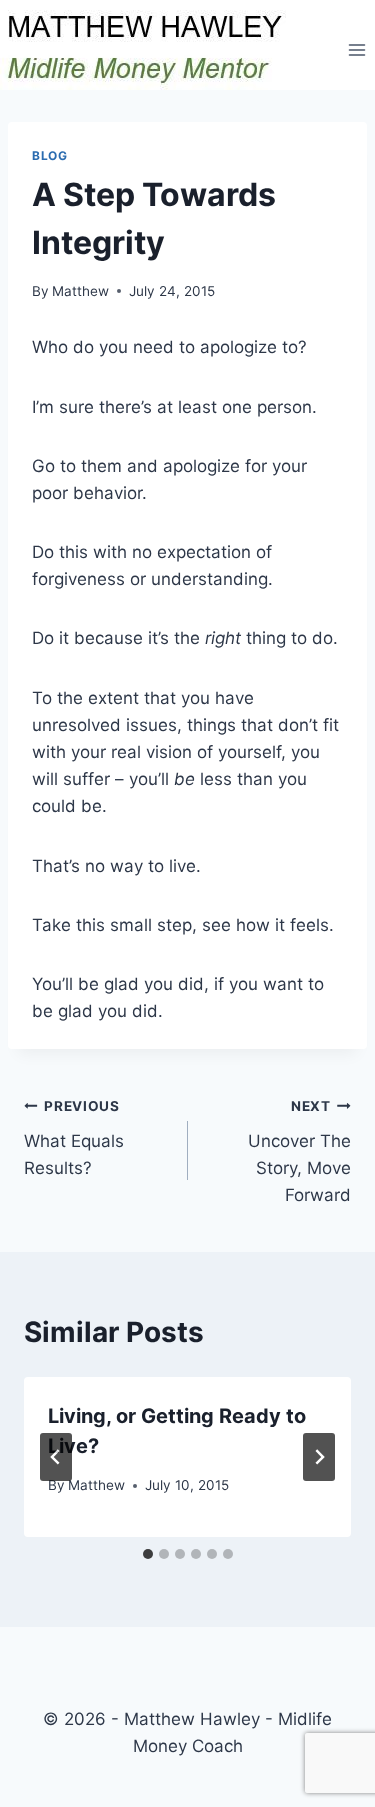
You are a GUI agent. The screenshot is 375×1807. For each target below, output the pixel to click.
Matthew (80, 291)
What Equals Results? (74, 1138)
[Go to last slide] (56, 1457)
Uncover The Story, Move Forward (299, 1151)
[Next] (319, 1457)
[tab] (148, 1554)
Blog (49, 155)
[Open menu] (356, 49)
